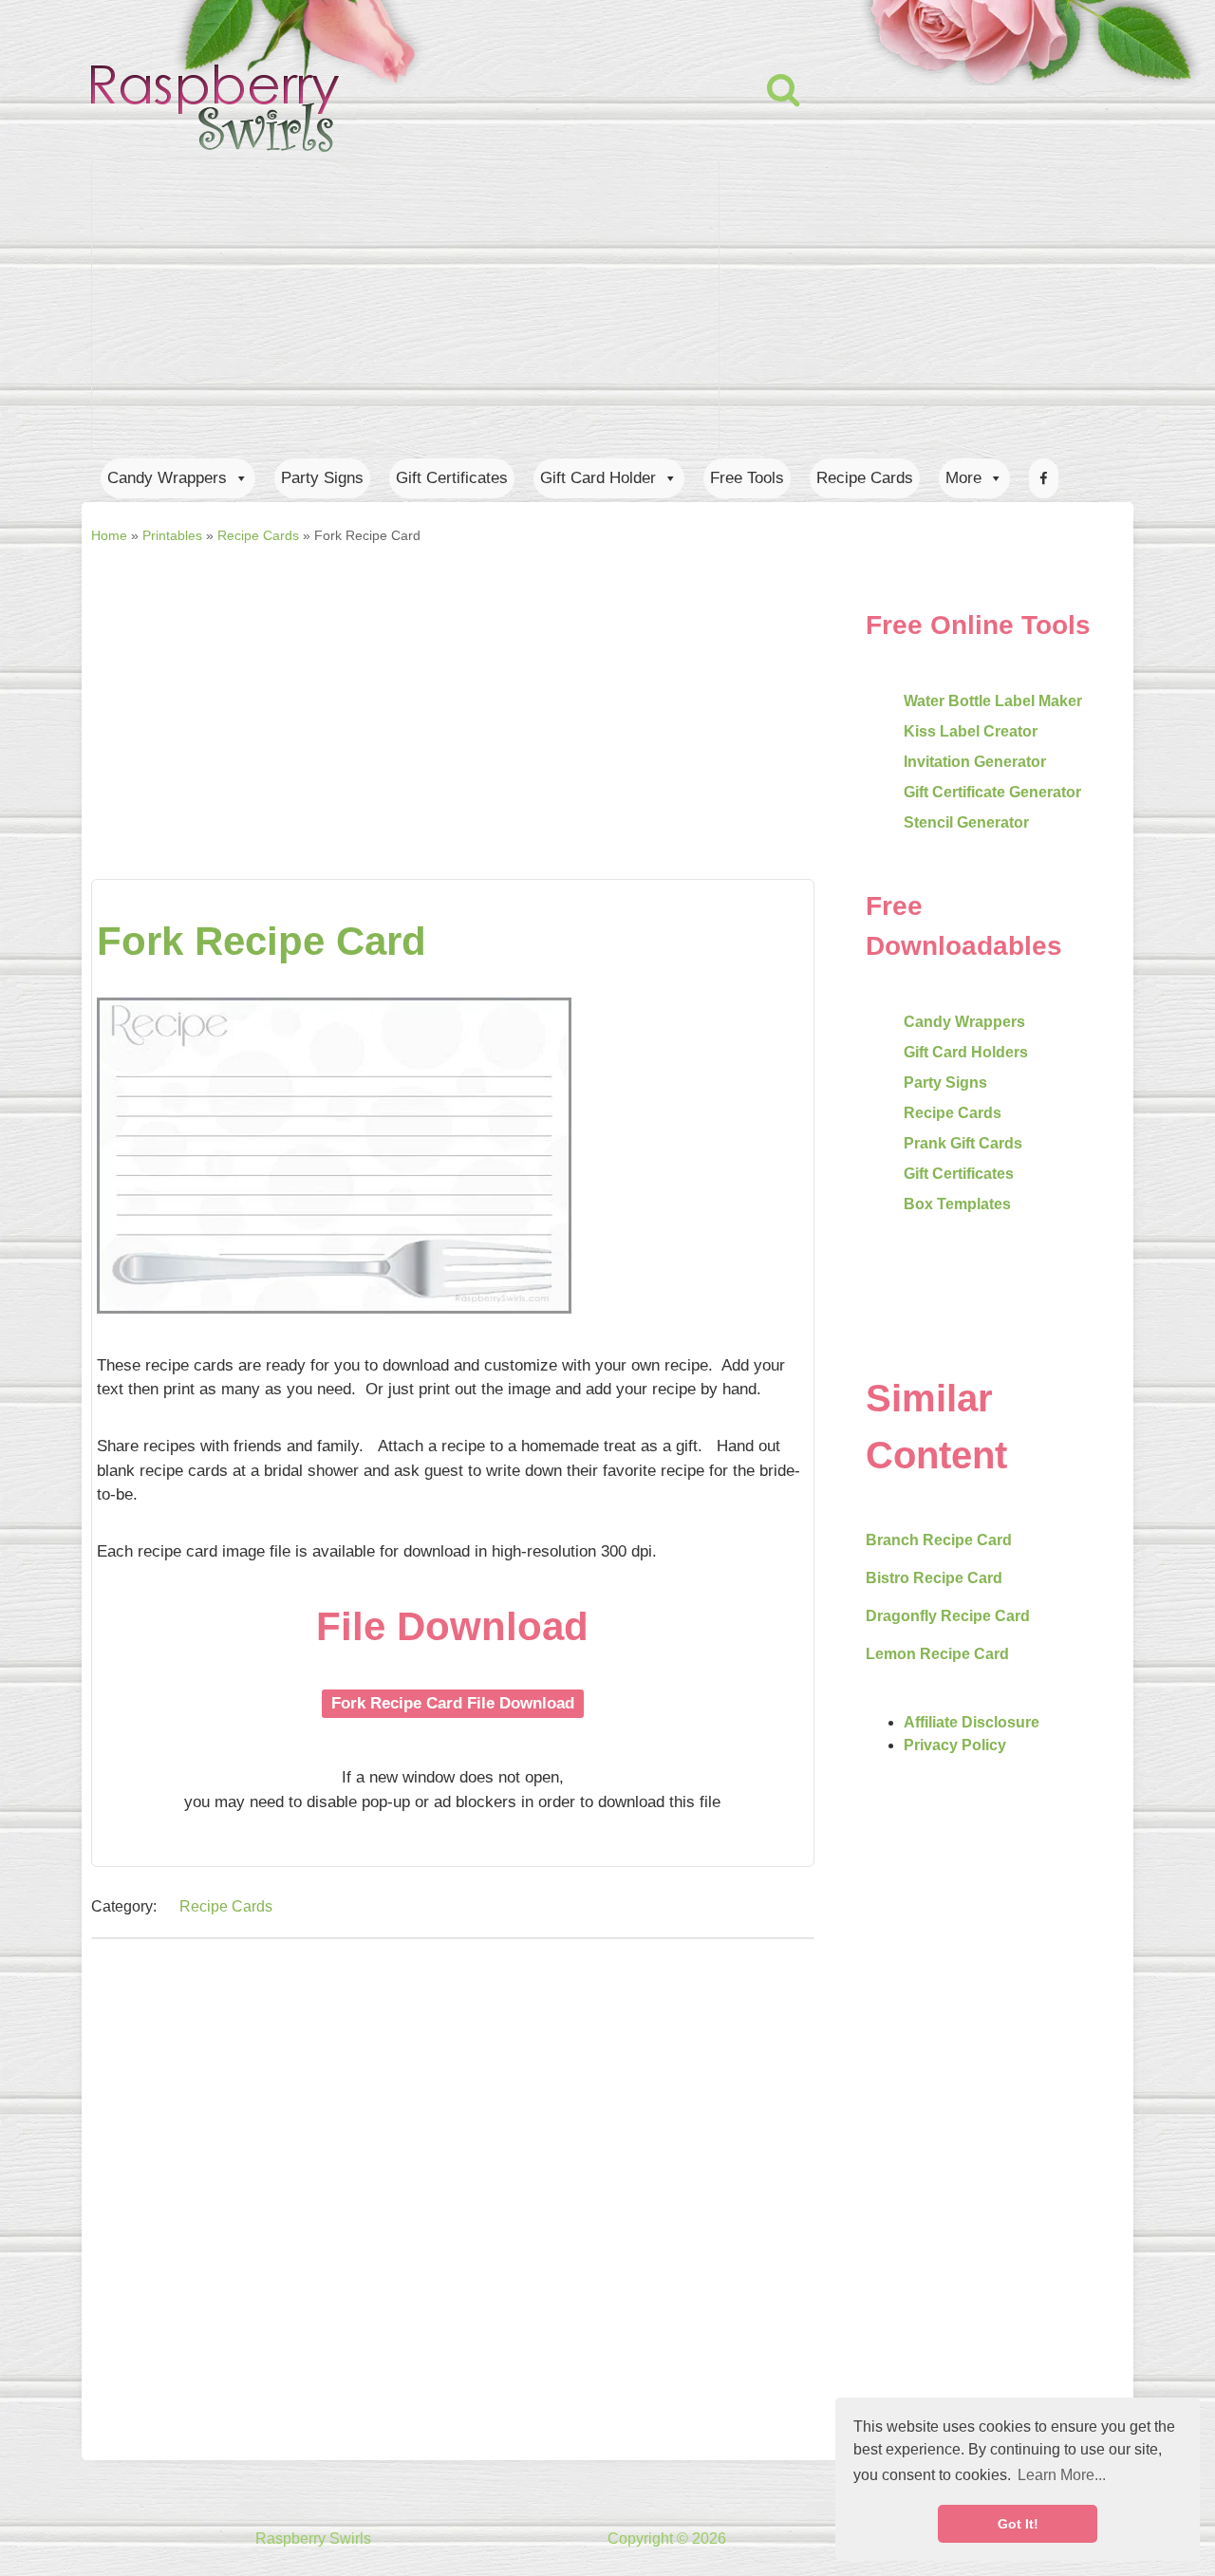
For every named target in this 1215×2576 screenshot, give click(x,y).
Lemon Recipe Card (937, 1654)
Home (109, 535)
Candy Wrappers (167, 478)
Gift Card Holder (598, 478)
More (963, 478)
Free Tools (747, 478)
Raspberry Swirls (313, 2539)
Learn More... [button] (1062, 2475)
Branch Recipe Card (939, 1540)
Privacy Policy (955, 1745)
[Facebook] (1044, 478)
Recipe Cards (865, 478)
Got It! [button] (1018, 2524)
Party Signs (322, 478)
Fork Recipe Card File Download (453, 1703)
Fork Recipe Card (262, 941)
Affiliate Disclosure (972, 1722)
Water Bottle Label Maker (993, 701)
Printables (172, 535)
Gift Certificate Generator (992, 792)
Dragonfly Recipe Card (948, 1616)
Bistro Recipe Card (934, 1578)
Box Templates (957, 1204)
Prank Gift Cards (963, 1143)
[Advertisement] (453, 694)
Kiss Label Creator (971, 731)
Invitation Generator (975, 762)
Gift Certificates (452, 478)
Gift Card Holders (966, 1052)
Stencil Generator (966, 822)
